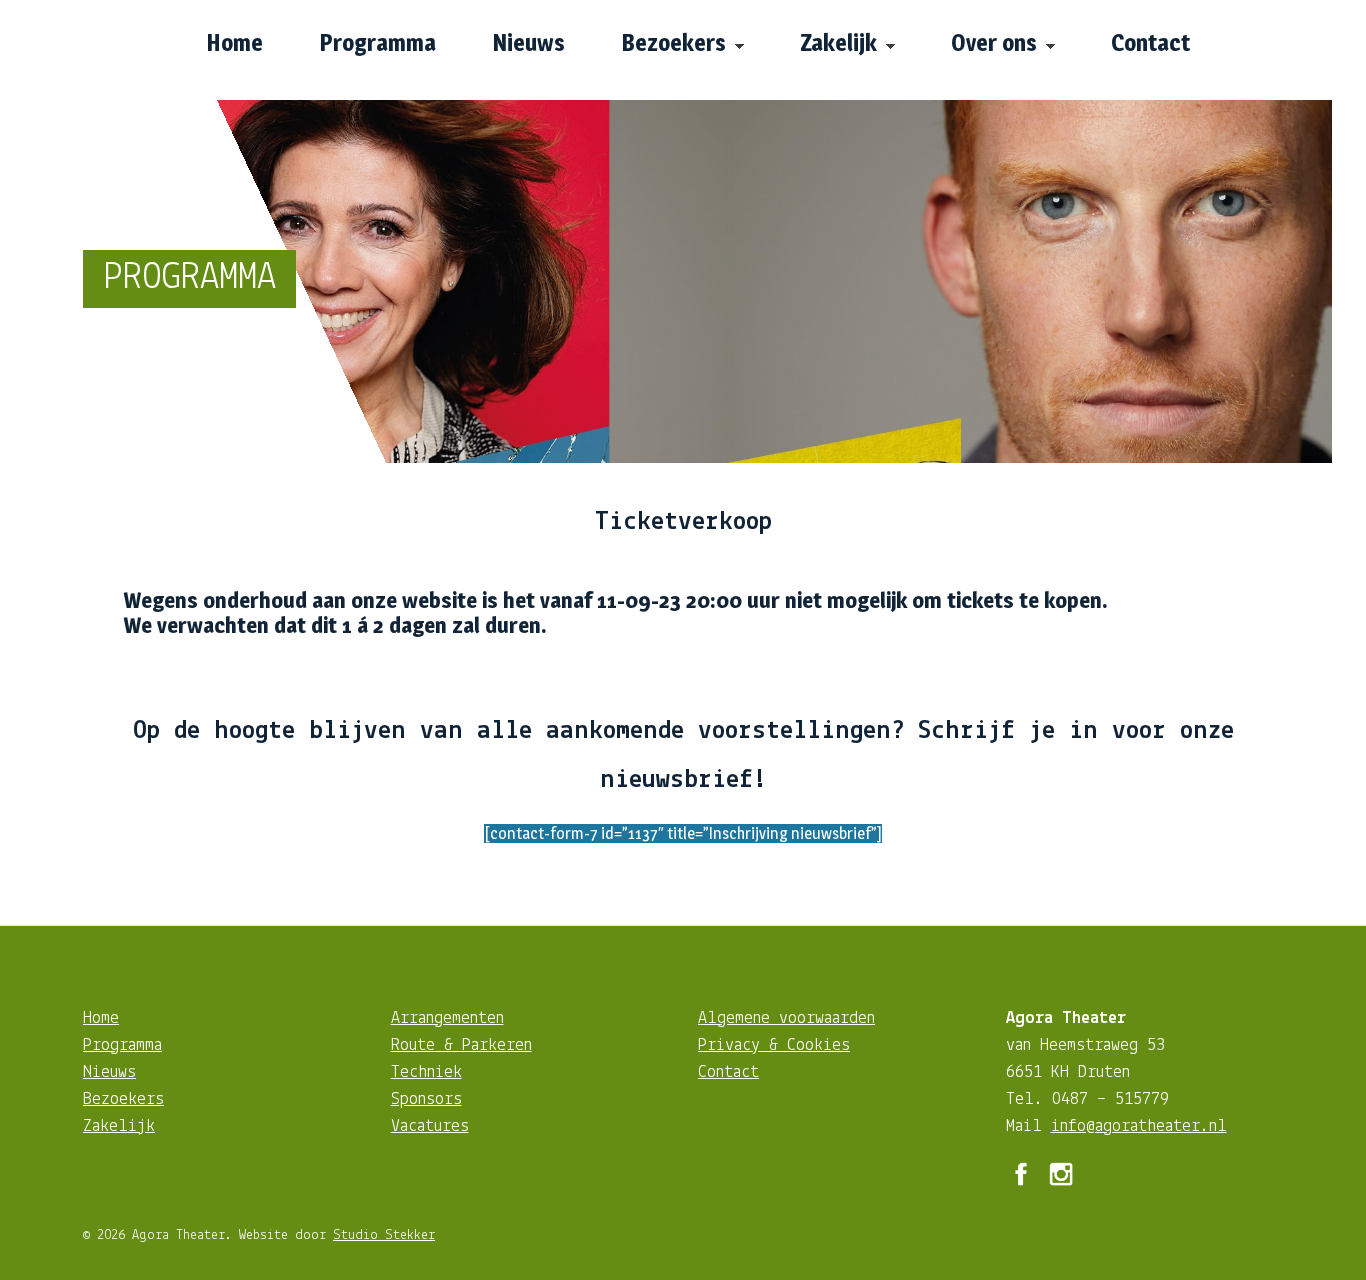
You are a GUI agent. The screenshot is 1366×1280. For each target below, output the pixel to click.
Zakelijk (119, 1127)
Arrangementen (447, 1019)
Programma (122, 1046)
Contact (728, 1073)
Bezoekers (123, 1100)
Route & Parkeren (461, 1046)
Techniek (426, 1073)
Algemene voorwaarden (786, 1019)
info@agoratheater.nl (1139, 1127)
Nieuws (109, 1073)
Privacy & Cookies (774, 1046)
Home (101, 1019)
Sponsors (426, 1100)
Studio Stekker (384, 1235)
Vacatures (430, 1127)
